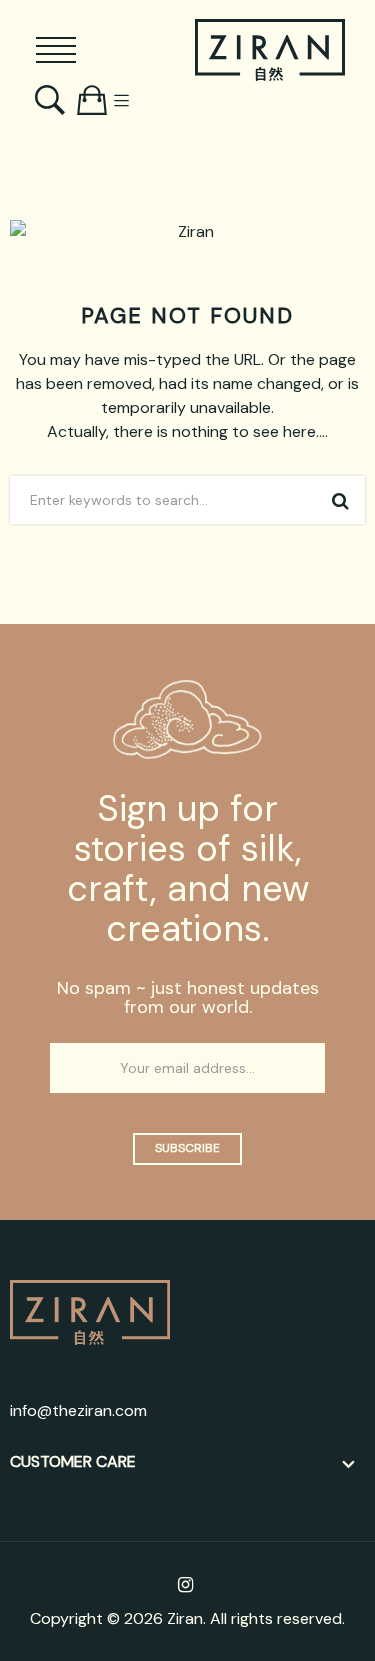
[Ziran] (270, 50)
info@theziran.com (78, 1410)
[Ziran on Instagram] (185, 1585)
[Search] (52, 100)
